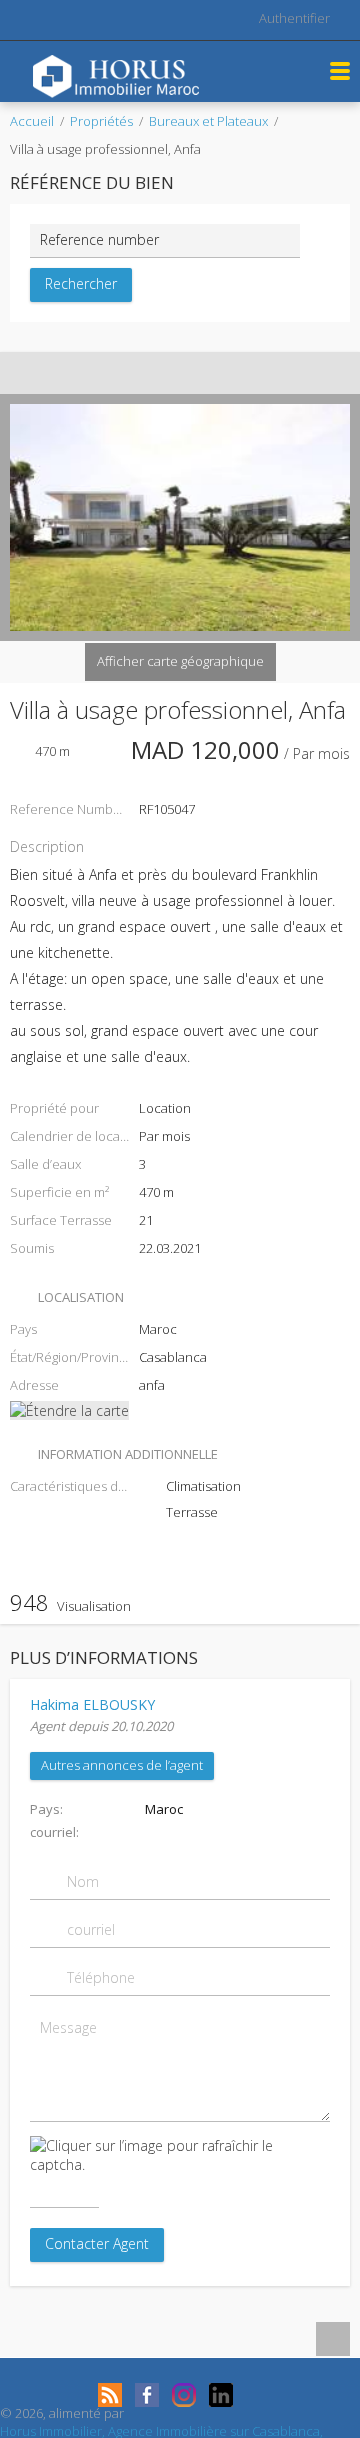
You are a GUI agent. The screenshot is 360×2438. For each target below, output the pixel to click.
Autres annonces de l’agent (122, 1765)
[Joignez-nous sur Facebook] (147, 2395)
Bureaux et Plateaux (208, 121)
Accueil (32, 121)
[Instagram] (184, 2395)
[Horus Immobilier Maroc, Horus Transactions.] (116, 74)
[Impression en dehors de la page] (161, 373)
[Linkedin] (221, 2395)
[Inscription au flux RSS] (110, 2395)
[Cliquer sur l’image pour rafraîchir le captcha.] (180, 2155)
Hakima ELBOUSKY (92, 1704)
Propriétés (101, 121)
